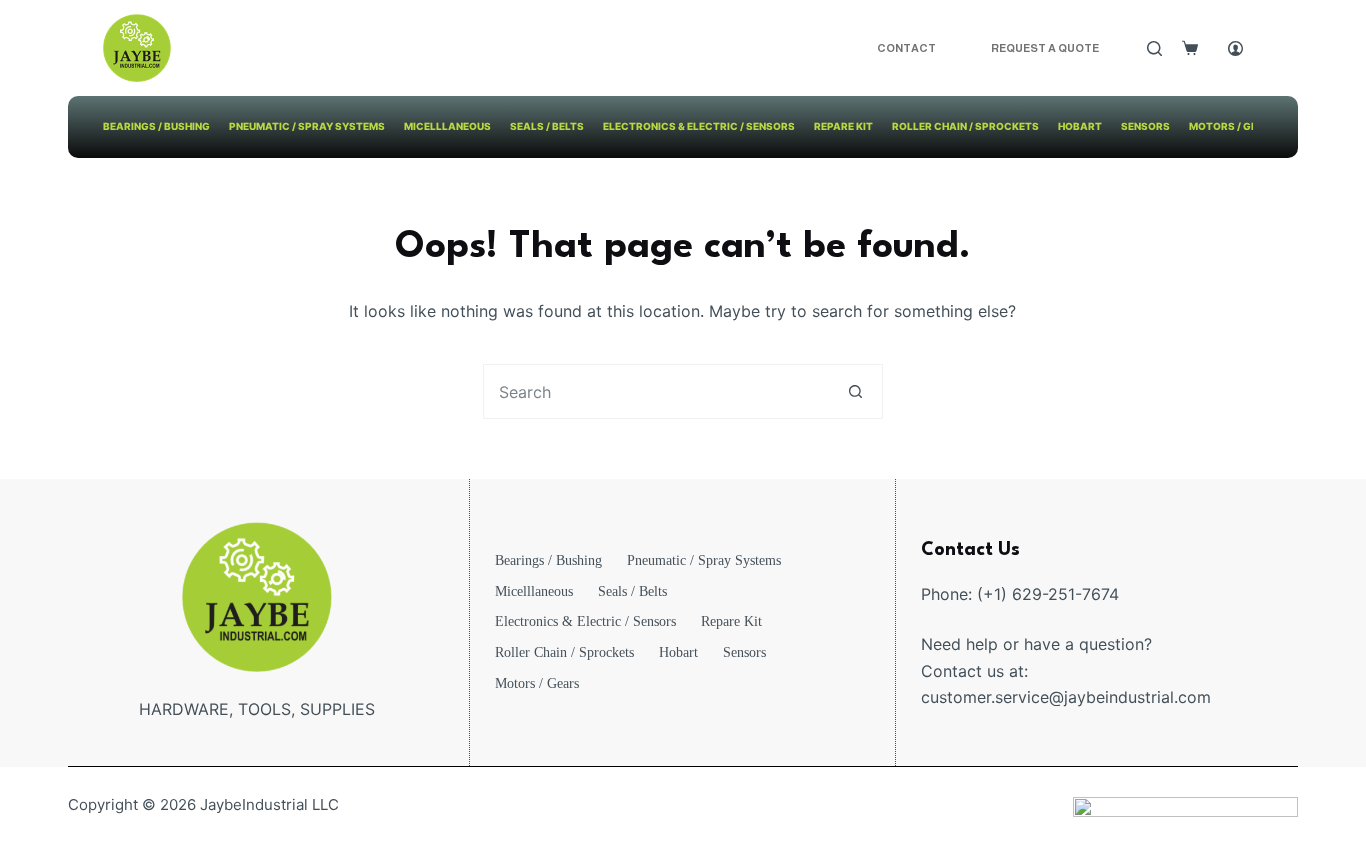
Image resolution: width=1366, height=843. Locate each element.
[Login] (1235, 48)
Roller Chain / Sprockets (965, 126)
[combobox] (656, 391)
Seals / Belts (547, 126)
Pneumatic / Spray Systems (307, 126)
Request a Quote (1045, 48)
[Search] (1154, 48)
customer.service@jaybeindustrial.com (1066, 697)
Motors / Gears (1234, 126)
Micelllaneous (447, 126)
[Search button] (855, 391)
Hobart (1080, 126)
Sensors (1145, 126)
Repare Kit (843, 126)
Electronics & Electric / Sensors (699, 126)
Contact (906, 48)
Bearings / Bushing (156, 126)
